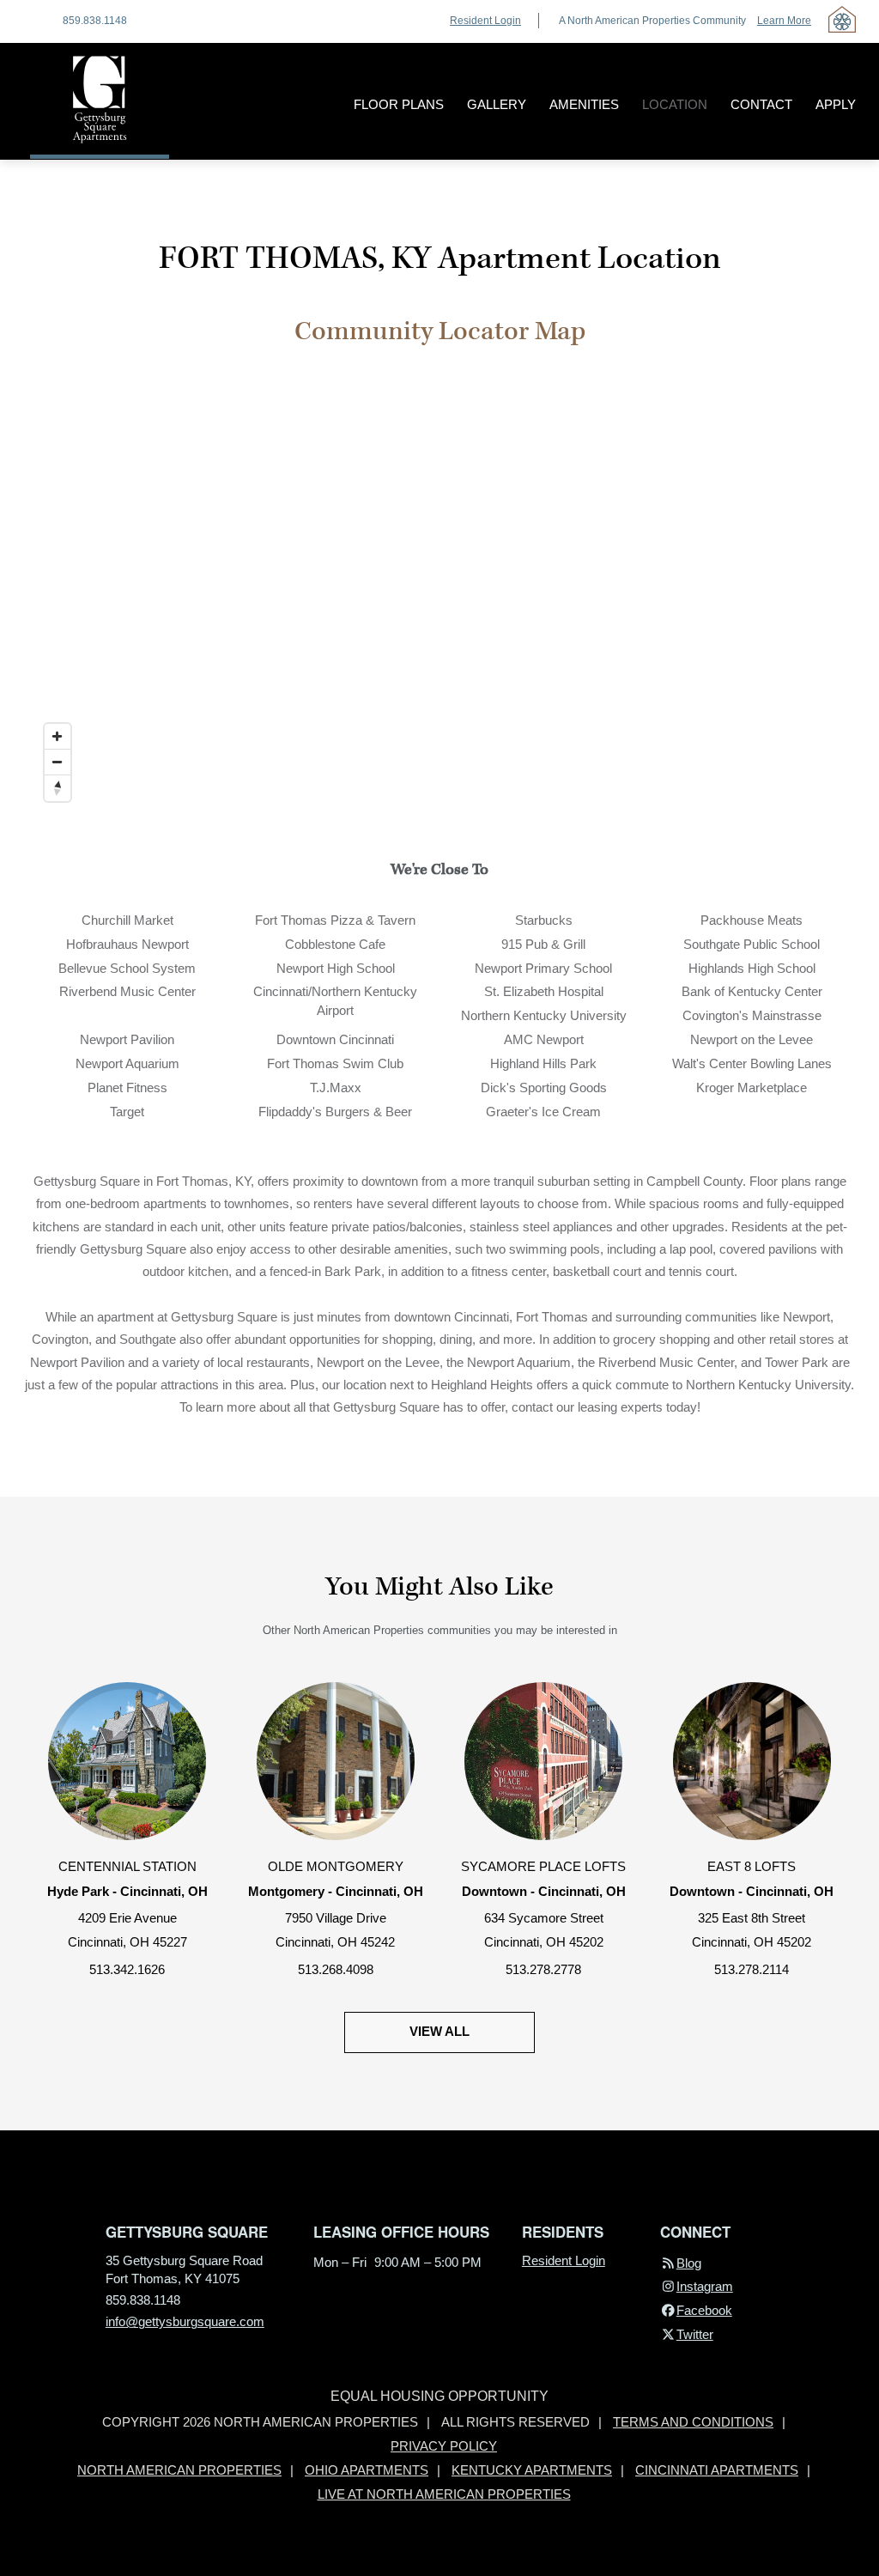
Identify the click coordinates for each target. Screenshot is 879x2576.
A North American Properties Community (685, 21)
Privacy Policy (444, 2446)
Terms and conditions (693, 2422)
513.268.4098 (336, 1970)
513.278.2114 (752, 1970)
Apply (836, 105)
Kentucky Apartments (532, 2470)
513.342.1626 (127, 1970)
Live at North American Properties (444, 2494)
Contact (761, 105)
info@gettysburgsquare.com (185, 2322)
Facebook (704, 2311)
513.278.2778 (543, 1970)
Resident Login (485, 21)
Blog (688, 2263)
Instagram (704, 2287)
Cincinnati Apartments (717, 2470)
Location (675, 105)
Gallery (497, 105)
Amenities (584, 105)
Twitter (694, 2335)
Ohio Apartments (367, 2470)
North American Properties (179, 2470)
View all (439, 2032)
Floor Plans (399, 105)
